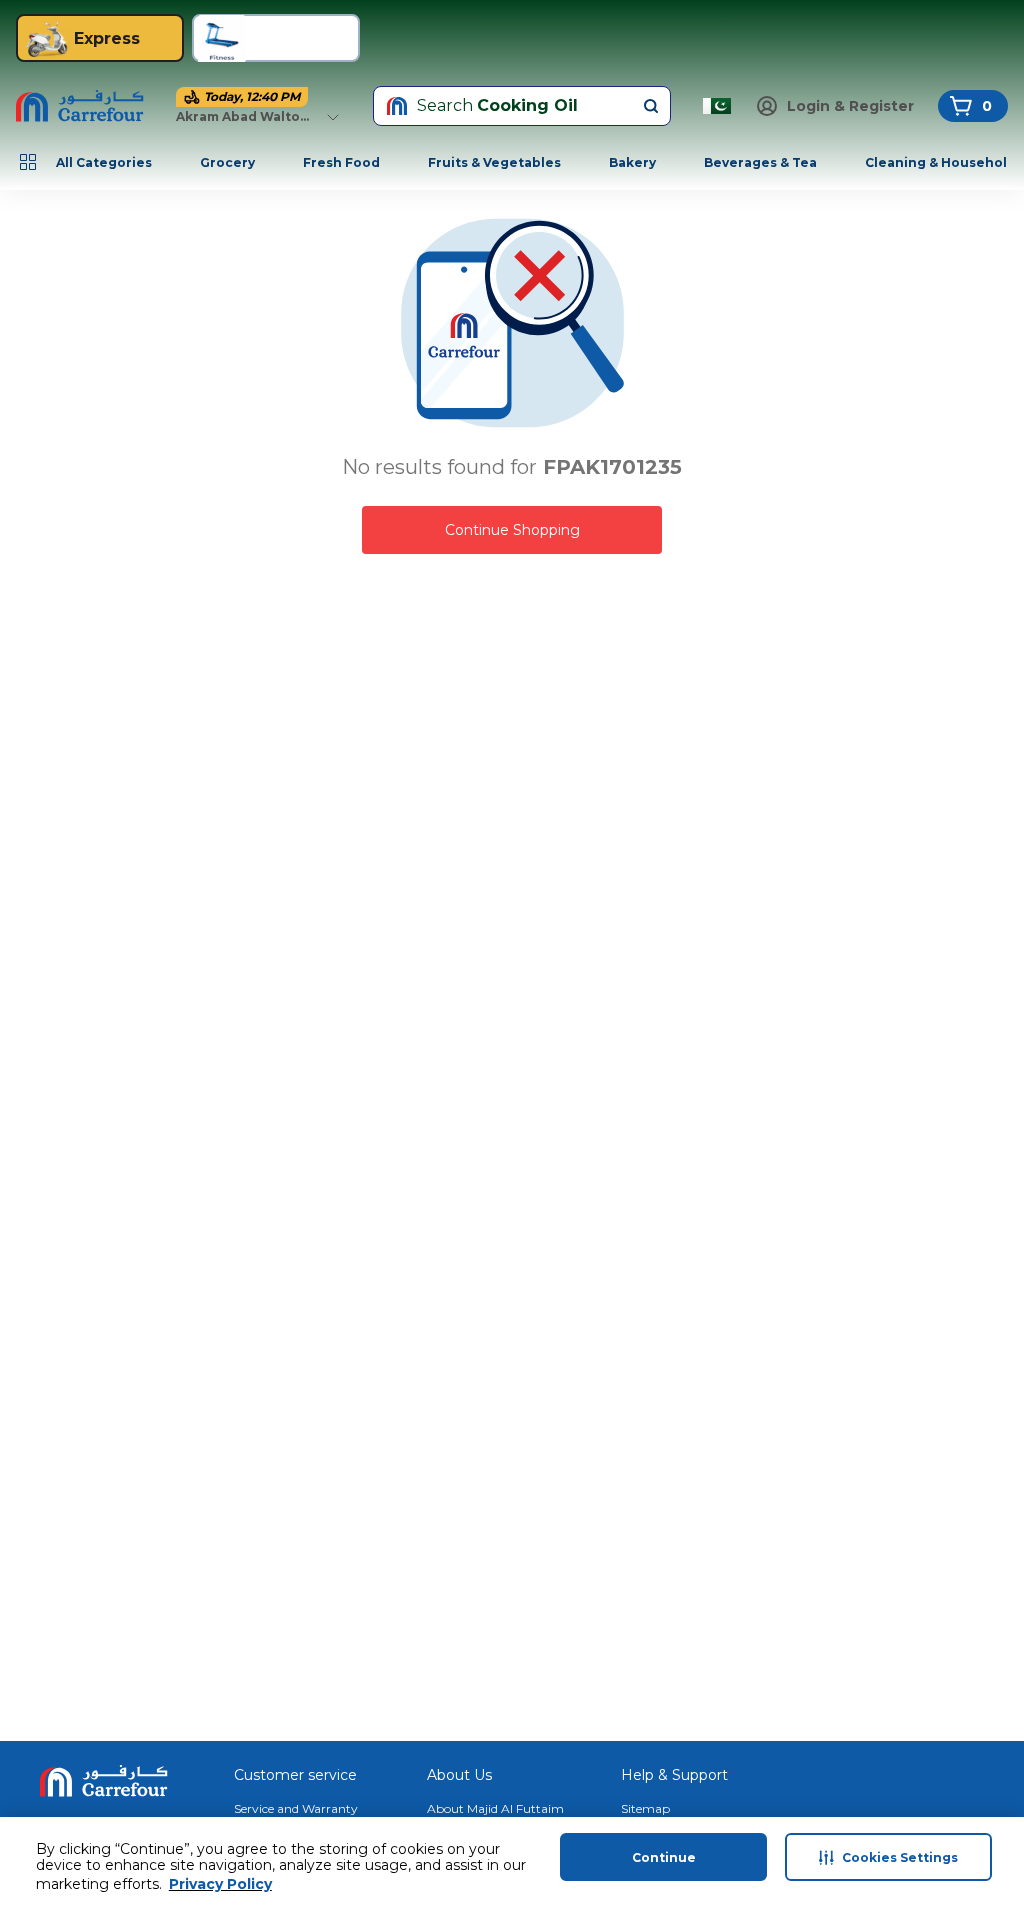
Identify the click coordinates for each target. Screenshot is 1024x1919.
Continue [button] (664, 1857)
